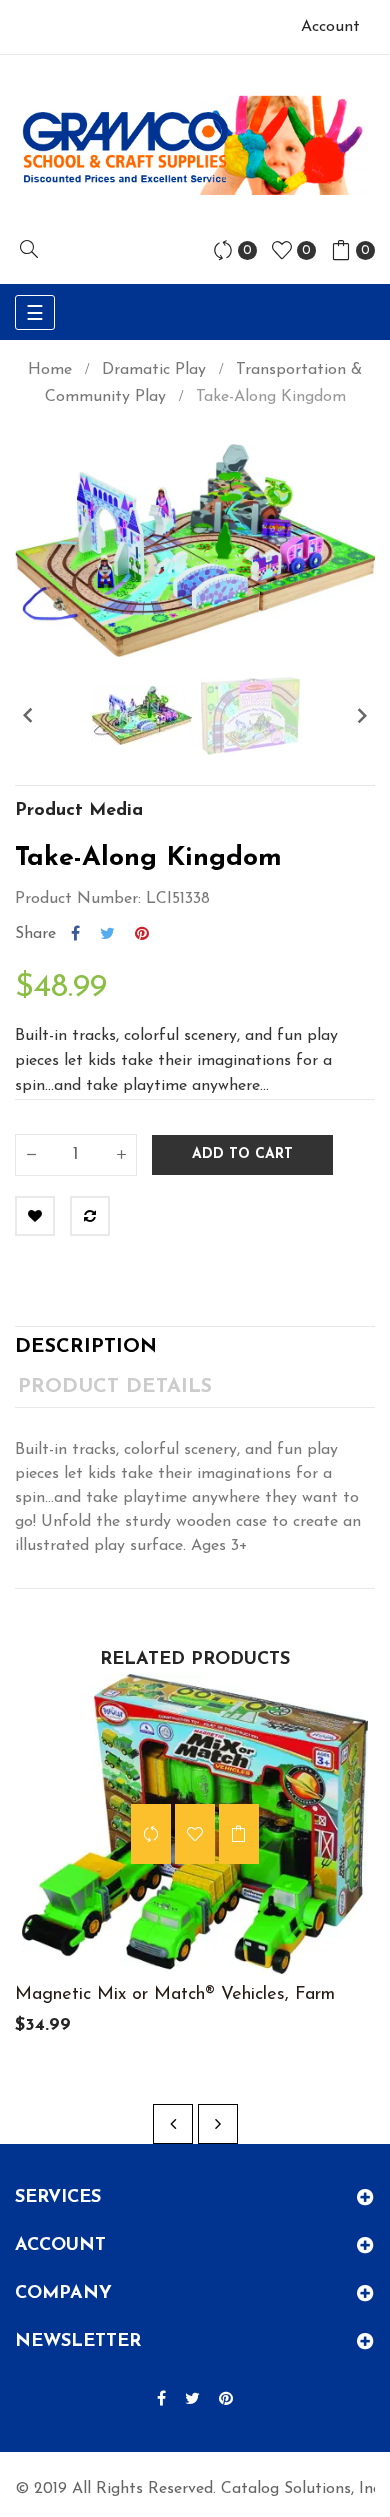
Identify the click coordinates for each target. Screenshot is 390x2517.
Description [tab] (86, 1347)
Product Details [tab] (115, 1387)
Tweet (107, 934)
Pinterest (142, 934)
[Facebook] (161, 2400)
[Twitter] (192, 2400)
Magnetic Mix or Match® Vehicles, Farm (175, 1995)
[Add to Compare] (90, 1216)
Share (75, 934)
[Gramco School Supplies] (195, 145)
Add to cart (242, 1154)
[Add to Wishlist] (35, 1216)
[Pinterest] (226, 2400)
